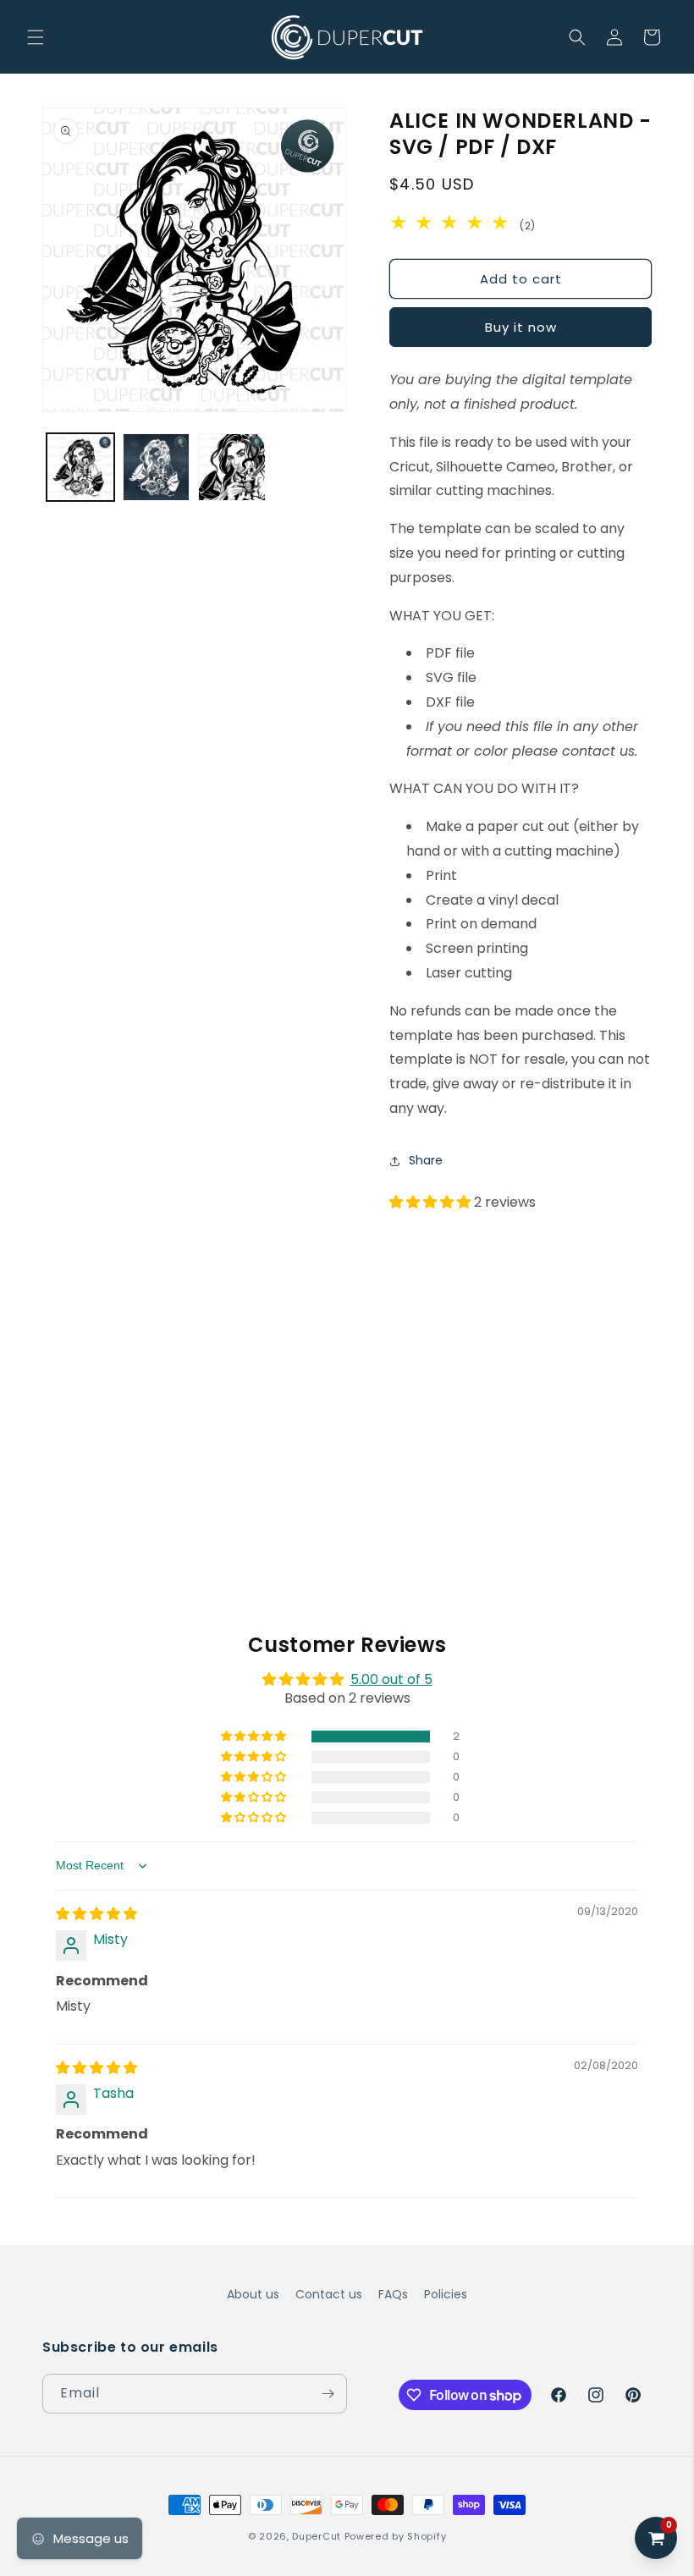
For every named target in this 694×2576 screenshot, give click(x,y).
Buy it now (521, 327)
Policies (446, 2294)
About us (253, 2294)
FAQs (393, 2294)
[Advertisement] (347, 1343)
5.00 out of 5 (391, 1679)
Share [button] (426, 1160)
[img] (96, 1914)
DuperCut (317, 2536)
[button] (36, 37)
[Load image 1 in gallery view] (80, 467)
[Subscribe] (328, 2394)
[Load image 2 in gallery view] (157, 467)
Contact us (329, 2294)
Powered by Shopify (396, 2536)
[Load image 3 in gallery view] (232, 467)
